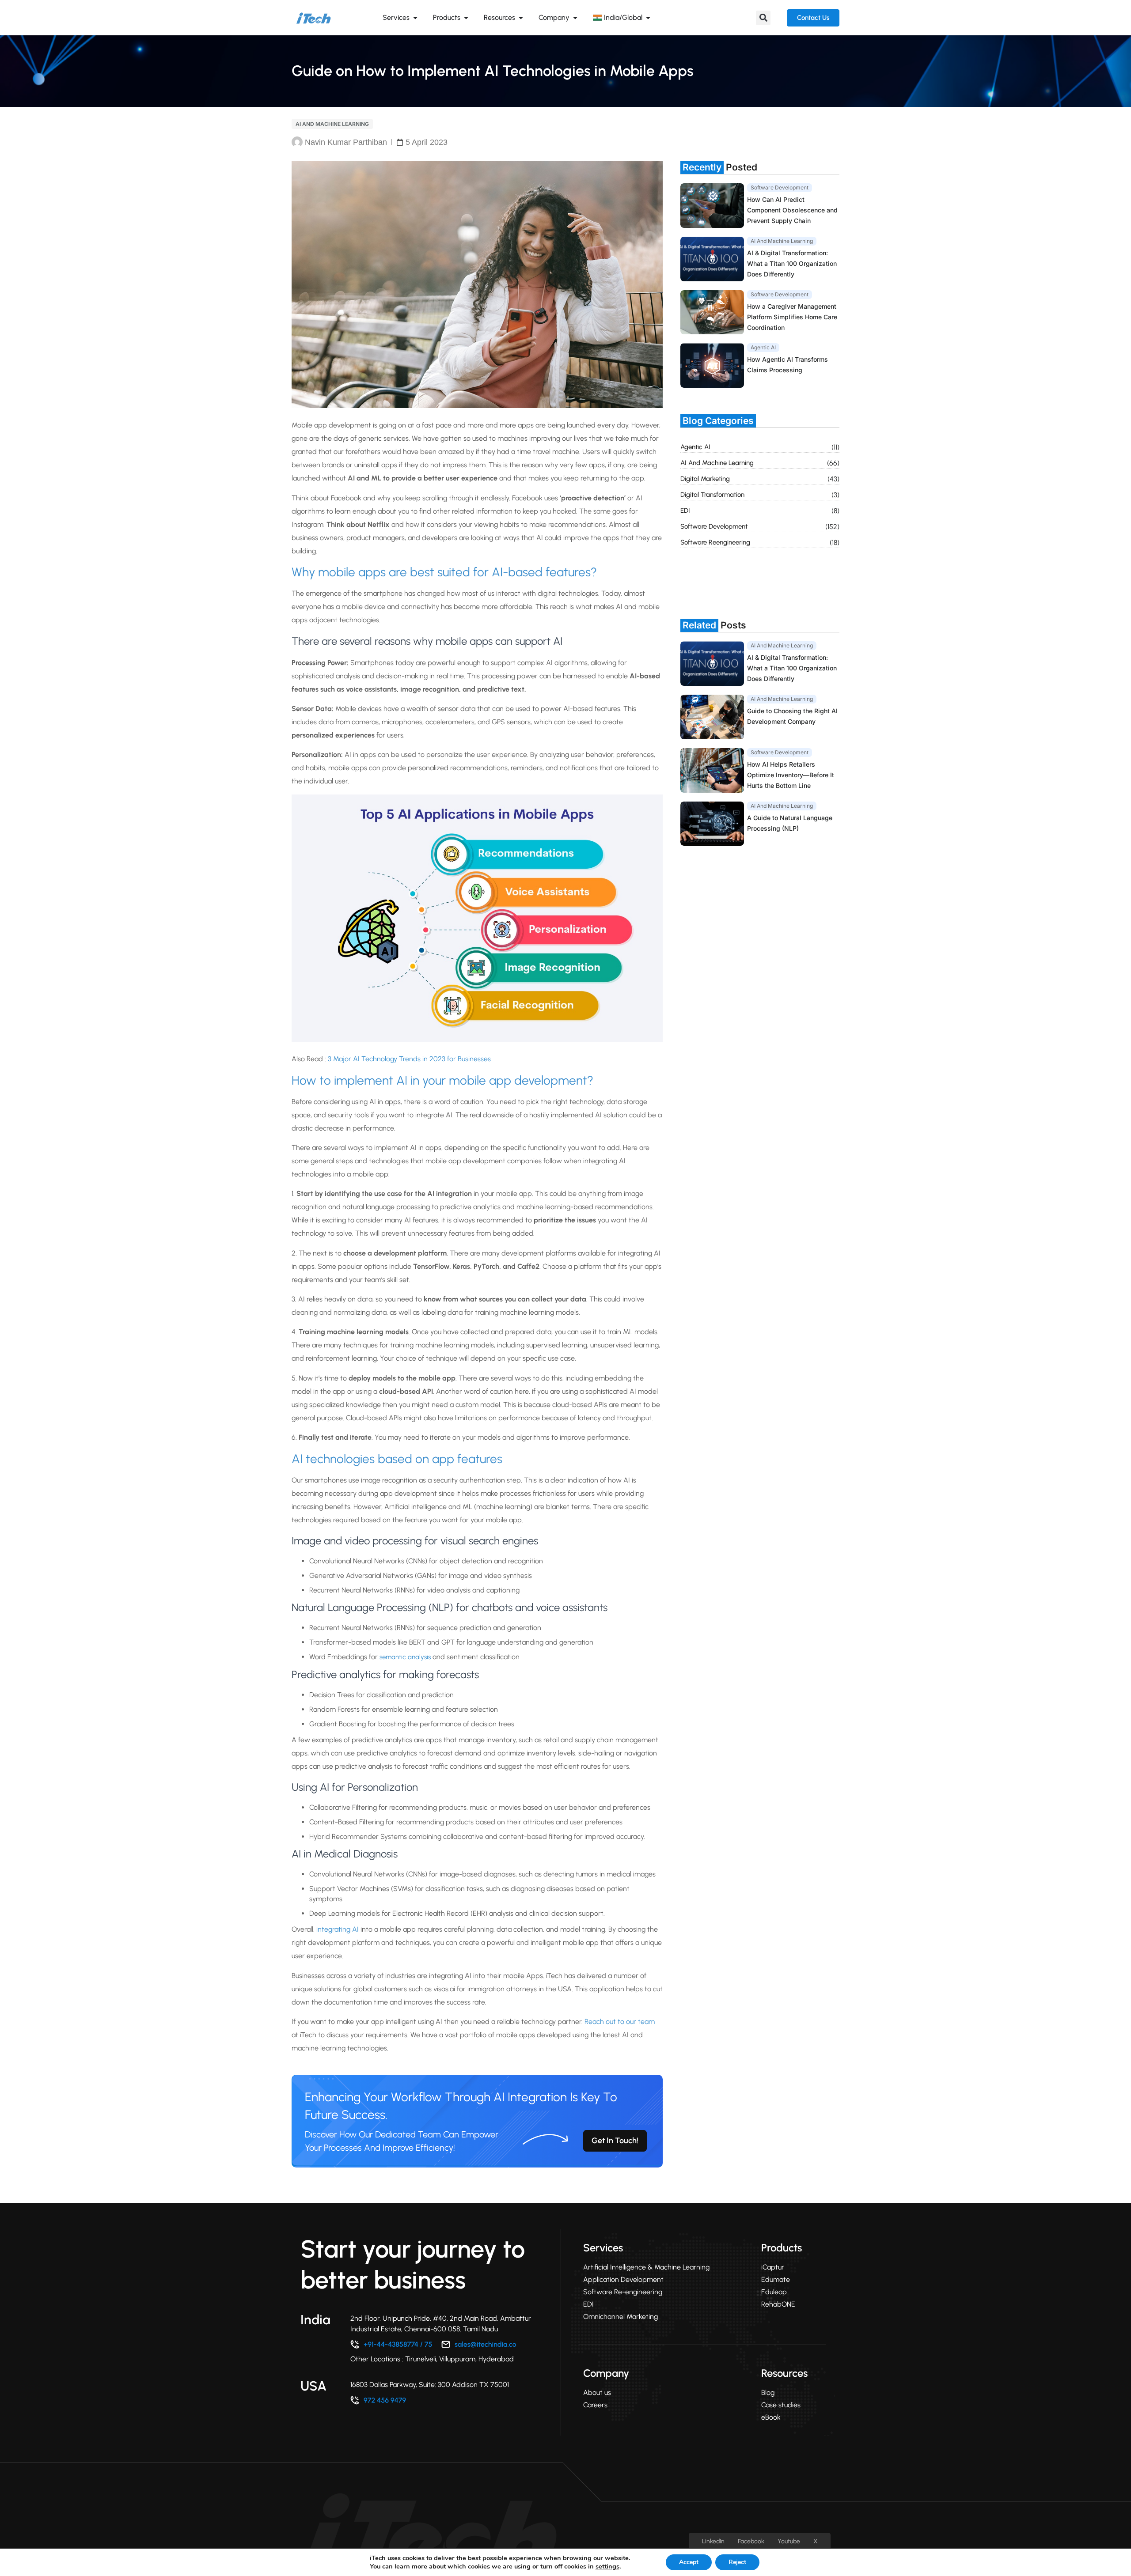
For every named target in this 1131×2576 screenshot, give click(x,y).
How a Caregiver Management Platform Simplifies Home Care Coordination (792, 317)
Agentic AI (695, 447)
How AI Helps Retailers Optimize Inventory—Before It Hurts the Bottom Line (791, 775)
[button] (763, 18)
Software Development (714, 526)
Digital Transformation (712, 495)
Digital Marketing (705, 479)
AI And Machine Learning (332, 124)
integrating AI (338, 1929)
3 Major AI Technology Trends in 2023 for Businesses (408, 1059)
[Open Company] (575, 18)
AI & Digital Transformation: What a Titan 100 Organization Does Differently (792, 263)
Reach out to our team (620, 2022)
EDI (685, 511)
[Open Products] (466, 18)
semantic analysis (405, 1657)
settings (607, 2566)
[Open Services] (415, 18)
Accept (689, 2562)
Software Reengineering (715, 542)
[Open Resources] (521, 18)
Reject (737, 2562)
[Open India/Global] (648, 18)
